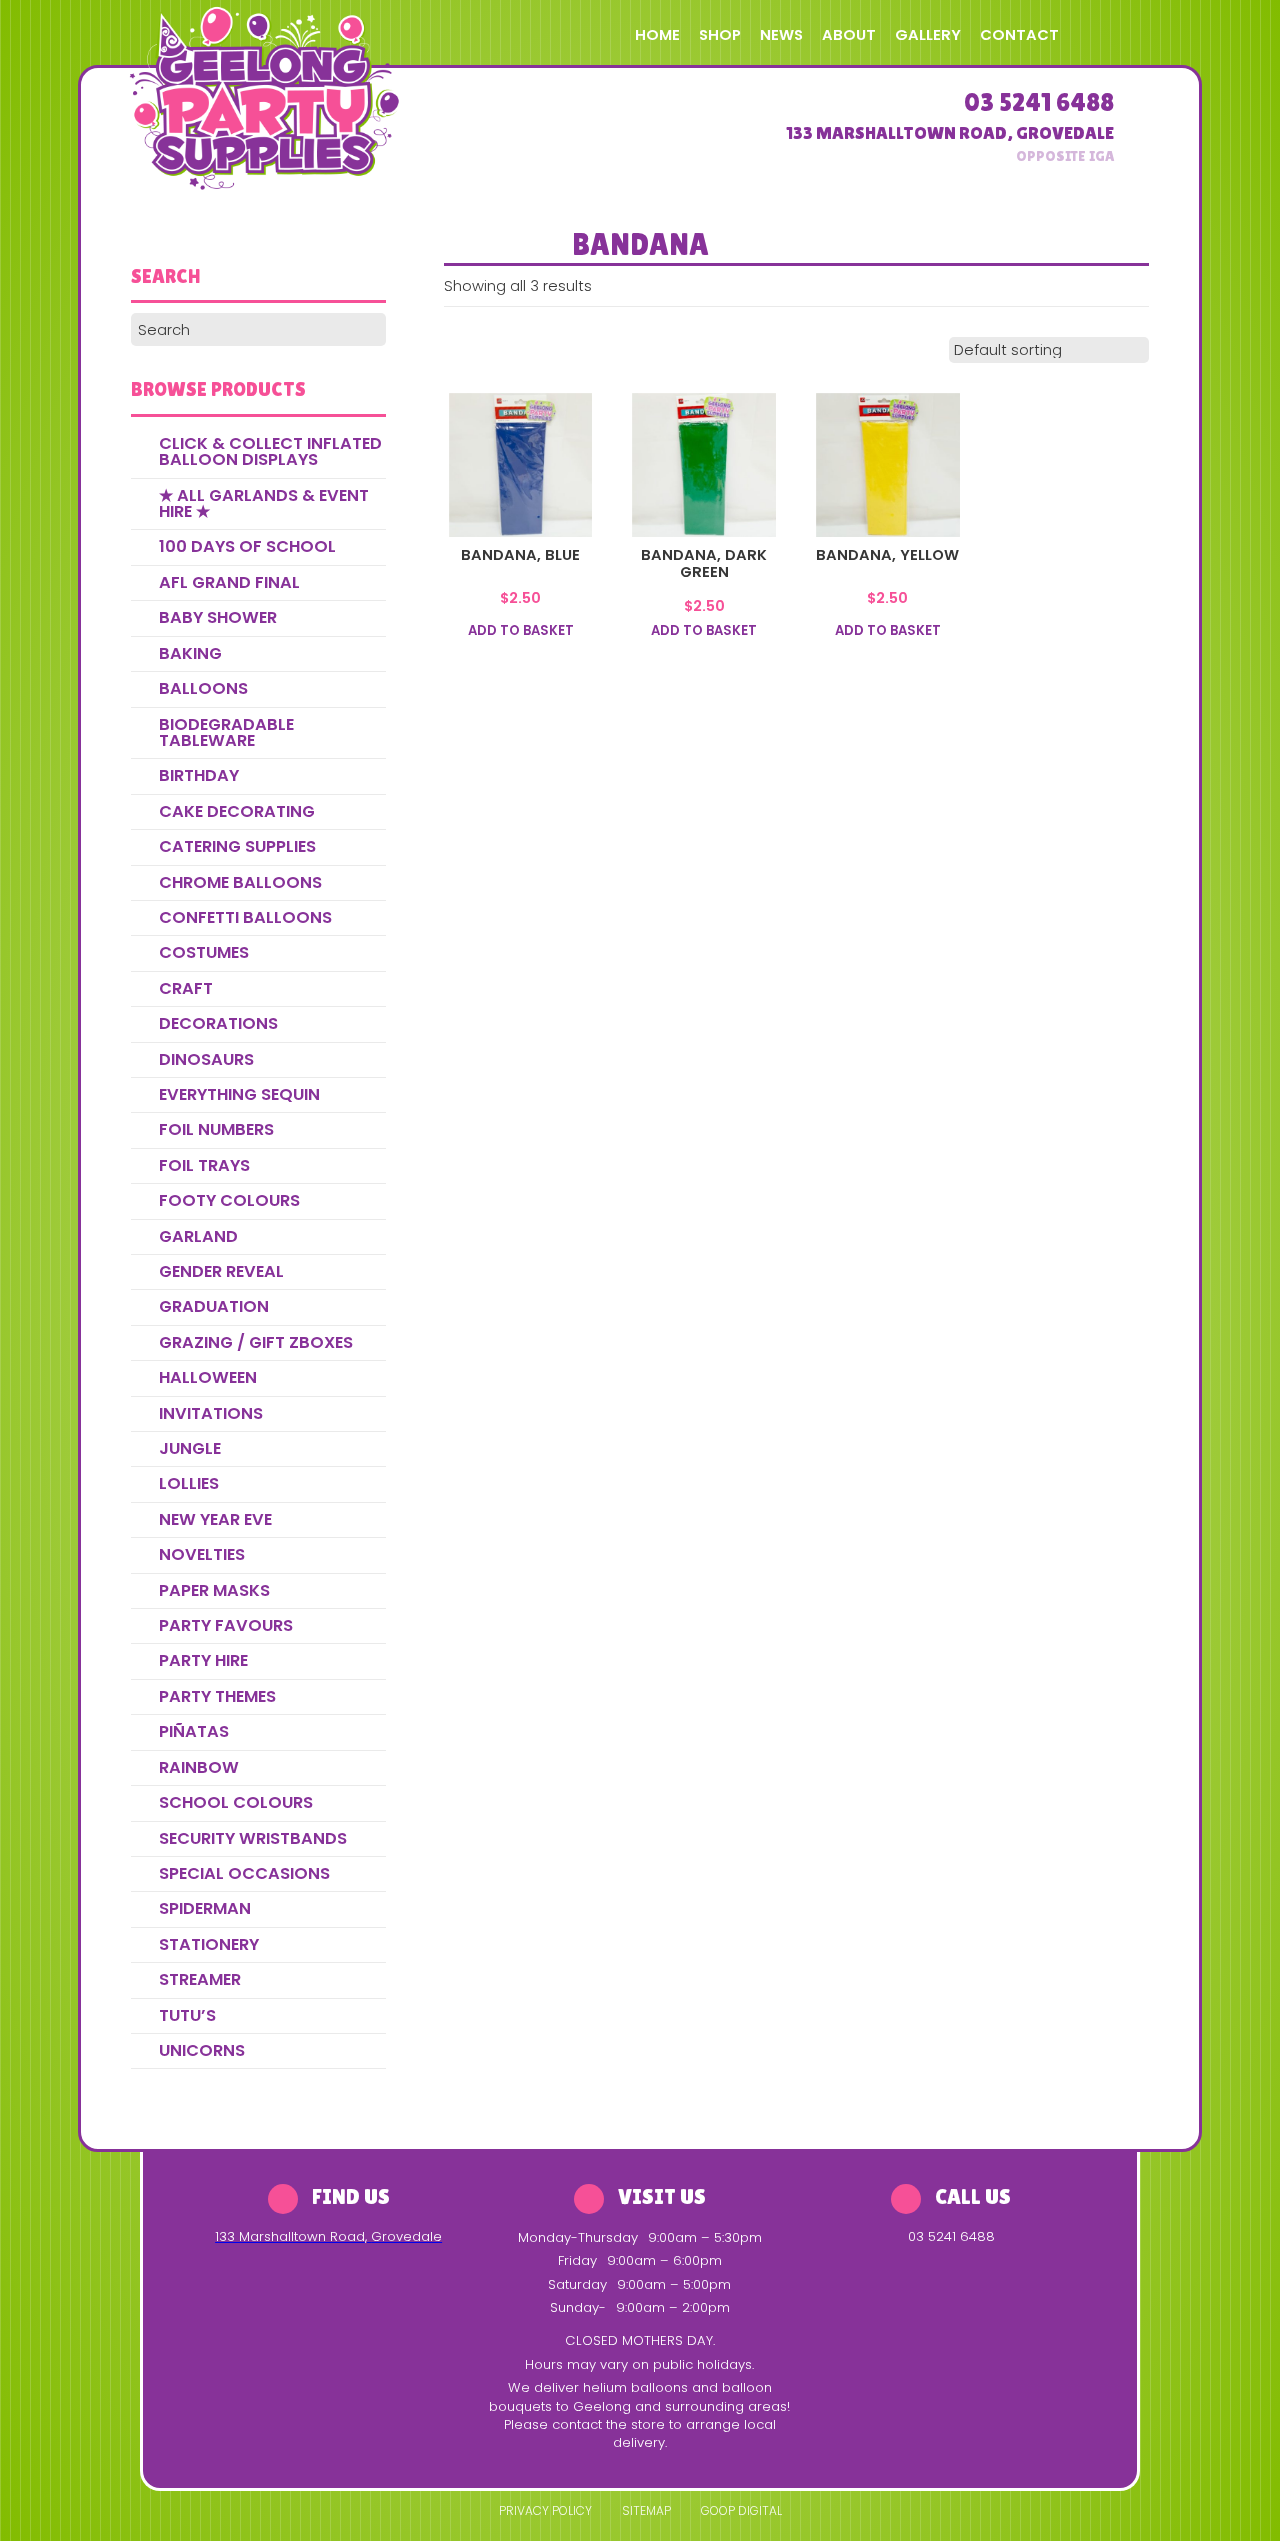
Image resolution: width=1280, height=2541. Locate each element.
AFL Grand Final (229, 582)
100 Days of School (247, 546)
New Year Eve (215, 1519)
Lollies (189, 1483)
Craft (186, 988)
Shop (720, 34)
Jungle (190, 1448)
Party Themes (217, 1696)
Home (657, 34)
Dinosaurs (206, 1059)
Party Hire (203, 1660)
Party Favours (226, 1625)
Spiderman (205, 1908)
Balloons (203, 688)
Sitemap (646, 2510)
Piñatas (194, 1731)
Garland (198, 1236)
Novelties (202, 1554)
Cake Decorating (237, 811)
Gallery (928, 34)
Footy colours (229, 1200)
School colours (236, 1802)
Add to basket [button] (521, 631)
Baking (190, 653)
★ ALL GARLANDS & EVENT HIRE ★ (264, 503)
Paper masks (214, 1590)
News (781, 34)
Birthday (199, 775)
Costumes (204, 952)
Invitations (211, 1413)
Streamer (200, 1979)
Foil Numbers (216, 1129)
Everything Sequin (239, 1094)
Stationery (209, 1944)
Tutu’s (187, 2015)
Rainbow (199, 1767)
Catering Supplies (237, 846)
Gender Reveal (221, 1271)
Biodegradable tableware (226, 732)
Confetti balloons (245, 917)
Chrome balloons (240, 882)
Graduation (214, 1306)
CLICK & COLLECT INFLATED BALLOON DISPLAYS (270, 451)
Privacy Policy (545, 2510)
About (849, 34)
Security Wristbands (253, 1838)
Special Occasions (244, 1873)
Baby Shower (218, 617)
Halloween (208, 1377)
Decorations (218, 1023)
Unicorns (202, 2050)
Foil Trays (204, 1165)
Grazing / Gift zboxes (256, 1342)
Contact (1019, 34)
